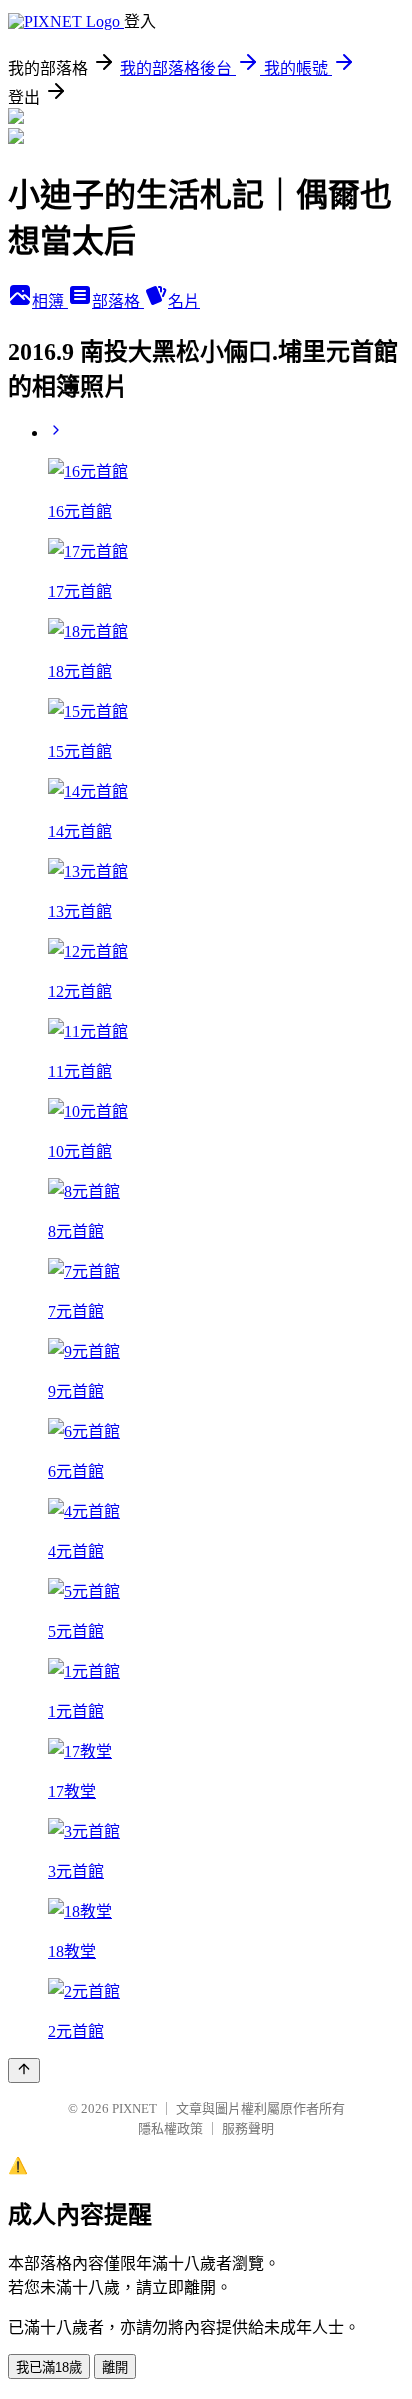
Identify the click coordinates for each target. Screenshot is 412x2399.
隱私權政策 (170, 2128)
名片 (184, 301)
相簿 (50, 301)
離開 (115, 2367)
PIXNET (134, 2108)
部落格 (118, 301)
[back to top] (24, 2070)
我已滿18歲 (49, 2367)
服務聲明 (248, 2128)
